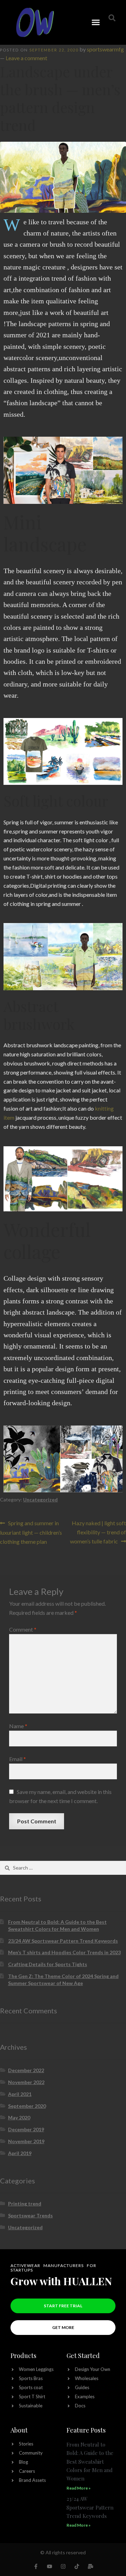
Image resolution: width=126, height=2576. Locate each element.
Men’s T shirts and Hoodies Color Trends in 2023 (64, 1952)
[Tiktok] (77, 2566)
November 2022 (26, 2082)
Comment (23, 1629)
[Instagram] (63, 2566)
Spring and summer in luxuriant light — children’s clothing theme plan (31, 1532)
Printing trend (25, 2204)
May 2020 (19, 2117)
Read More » (79, 2488)
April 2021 (20, 2094)
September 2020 (27, 2106)
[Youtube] (50, 2566)
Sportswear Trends (30, 2215)
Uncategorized (40, 1500)
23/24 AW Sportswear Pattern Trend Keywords (63, 1941)
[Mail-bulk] (90, 2566)
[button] (96, 22)
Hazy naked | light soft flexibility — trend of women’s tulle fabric (98, 1532)
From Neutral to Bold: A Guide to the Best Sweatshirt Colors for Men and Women (90, 2461)
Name (18, 1726)
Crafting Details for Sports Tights (48, 1964)
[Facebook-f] (36, 2566)
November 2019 (26, 2141)
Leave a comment (26, 58)
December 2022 (26, 2070)
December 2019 (26, 2129)
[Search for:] (63, 1868)
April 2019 (20, 2153)
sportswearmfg (105, 49)
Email (17, 1759)
